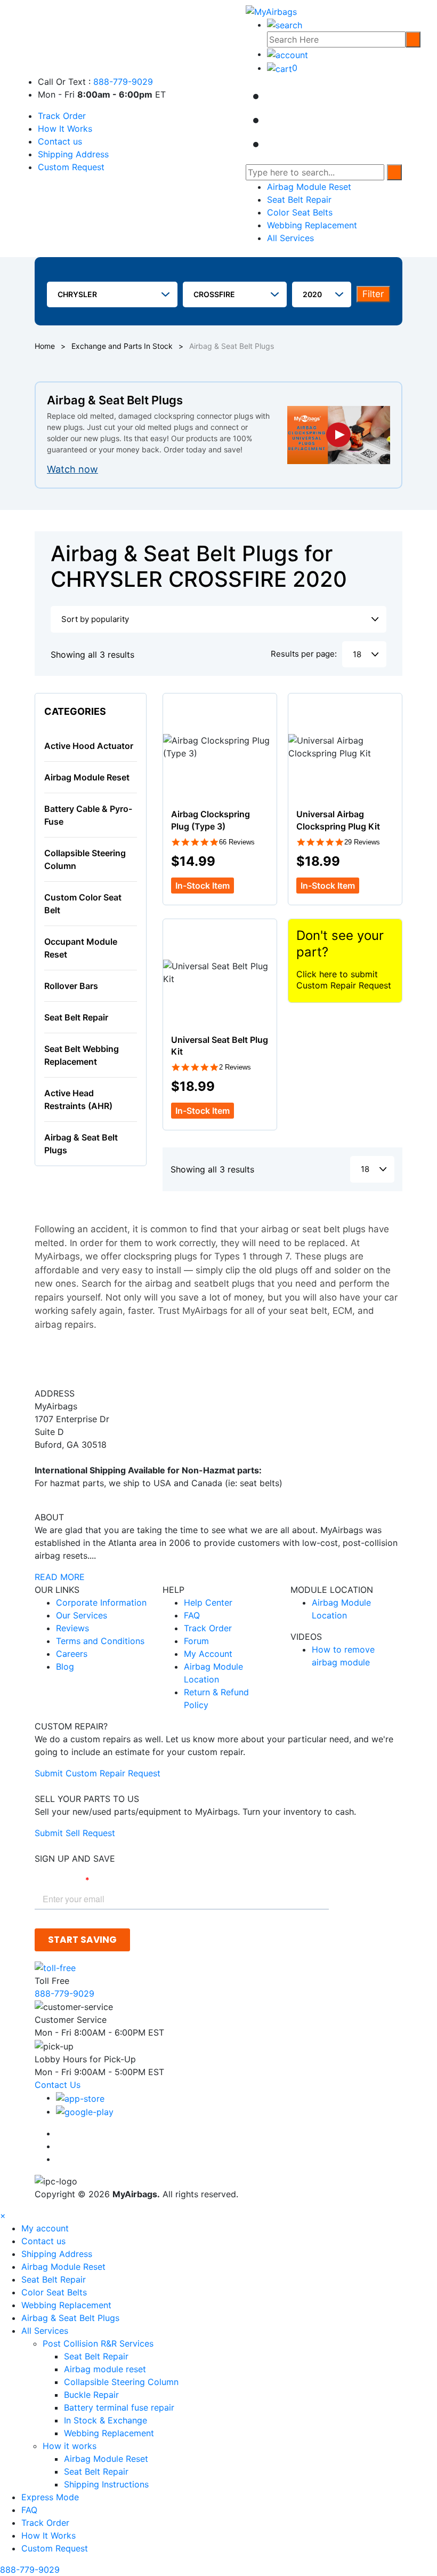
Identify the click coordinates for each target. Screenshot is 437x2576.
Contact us (60, 141)
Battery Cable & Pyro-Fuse (88, 815)
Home (45, 346)
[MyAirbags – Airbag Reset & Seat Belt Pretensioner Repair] (271, 11)
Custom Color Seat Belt (83, 904)
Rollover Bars (71, 986)
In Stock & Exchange (106, 2420)
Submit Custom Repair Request (98, 1773)
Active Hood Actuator (89, 746)
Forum (196, 1641)
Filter (373, 294)
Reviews (72, 1628)
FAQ (192, 1615)
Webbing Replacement (312, 225)
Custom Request (71, 167)
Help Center (208, 1602)
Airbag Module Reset (309, 187)
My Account (208, 1654)
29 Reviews (362, 842)
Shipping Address (73, 154)
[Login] (288, 54)
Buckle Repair (91, 2395)
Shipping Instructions (106, 2484)
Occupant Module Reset (81, 948)
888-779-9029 (123, 82)
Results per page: (304, 654)
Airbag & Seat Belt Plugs (81, 1144)
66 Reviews (237, 842)
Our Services (82, 1615)
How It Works (65, 129)
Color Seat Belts (300, 212)
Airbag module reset (105, 2369)
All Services (290, 238)
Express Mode (50, 2497)
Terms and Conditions (100, 1641)
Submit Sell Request (75, 1833)
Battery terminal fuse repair (119, 2407)
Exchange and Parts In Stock (122, 346)
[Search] (413, 39)
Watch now (72, 469)
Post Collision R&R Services (99, 2343)
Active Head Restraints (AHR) (78, 1099)
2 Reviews (235, 1067)
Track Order (62, 116)
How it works (71, 2446)
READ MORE (60, 1577)
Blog (65, 1666)
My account (45, 2228)
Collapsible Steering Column (85, 859)
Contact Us (58, 2085)
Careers (72, 1654)
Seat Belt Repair (299, 200)
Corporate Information (101, 1602)
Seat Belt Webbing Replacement (82, 1055)
